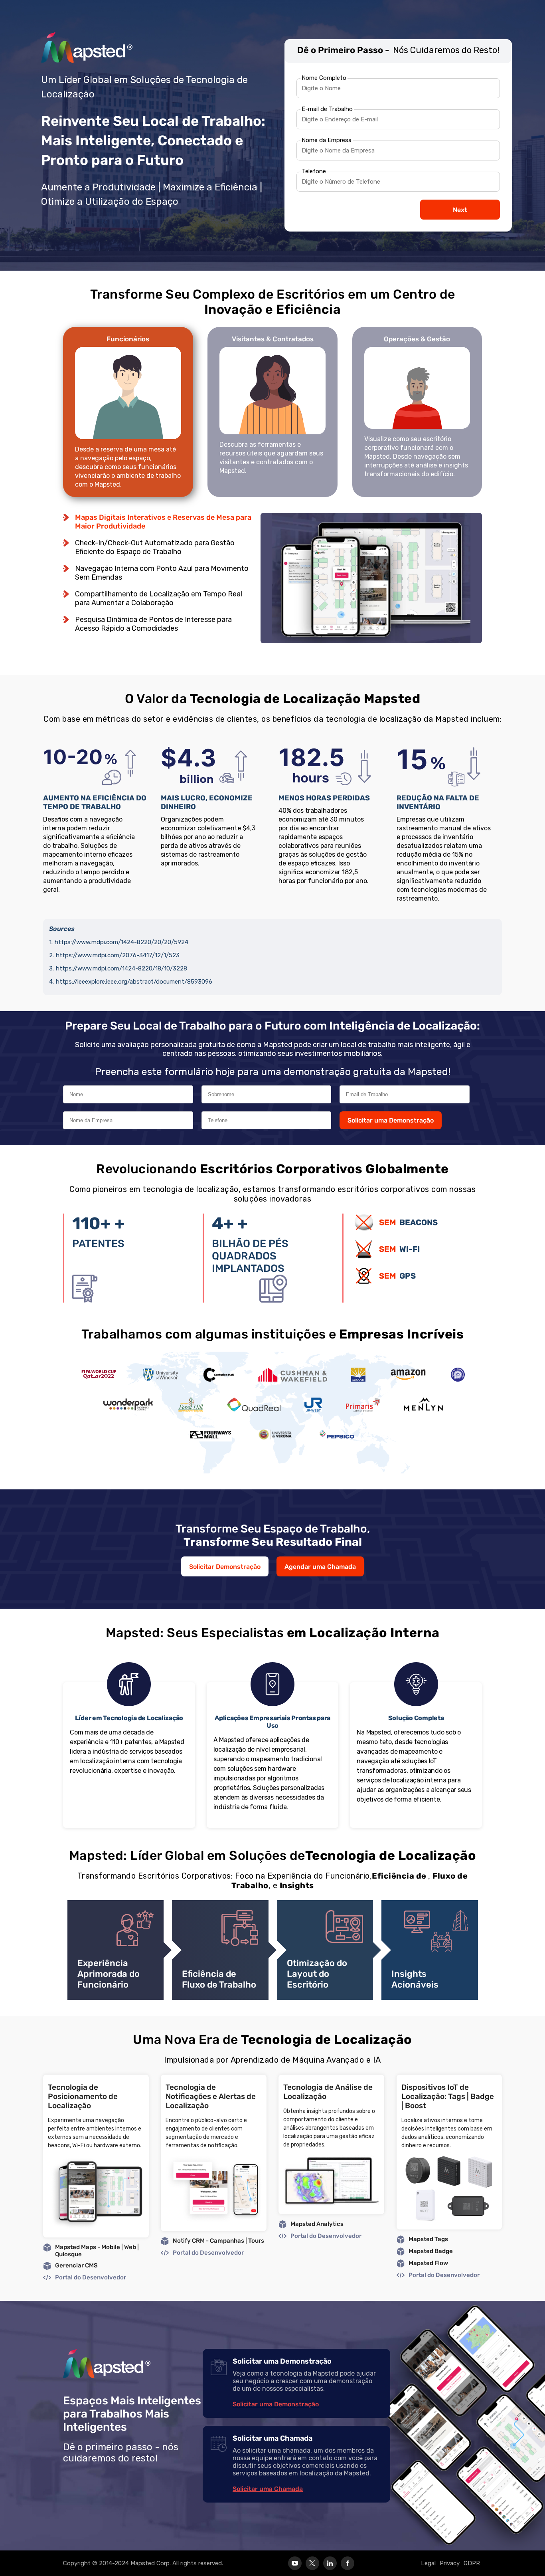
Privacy (450, 2563)
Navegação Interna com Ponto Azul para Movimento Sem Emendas (162, 573)
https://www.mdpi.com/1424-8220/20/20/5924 (121, 942)
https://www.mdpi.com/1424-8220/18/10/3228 (121, 968)
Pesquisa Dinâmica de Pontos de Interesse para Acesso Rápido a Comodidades (153, 624)
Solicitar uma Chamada (268, 2489)
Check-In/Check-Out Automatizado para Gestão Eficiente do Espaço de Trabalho (155, 547)
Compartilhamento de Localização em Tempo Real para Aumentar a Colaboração (159, 598)
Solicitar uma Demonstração (391, 1120)
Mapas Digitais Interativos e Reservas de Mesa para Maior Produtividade (163, 522)
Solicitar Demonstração (225, 1567)
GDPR (472, 2563)
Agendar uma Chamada (320, 1567)
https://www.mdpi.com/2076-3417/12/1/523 (118, 955)
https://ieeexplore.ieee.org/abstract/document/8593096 (134, 982)
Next (460, 210)
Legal (428, 2563)
